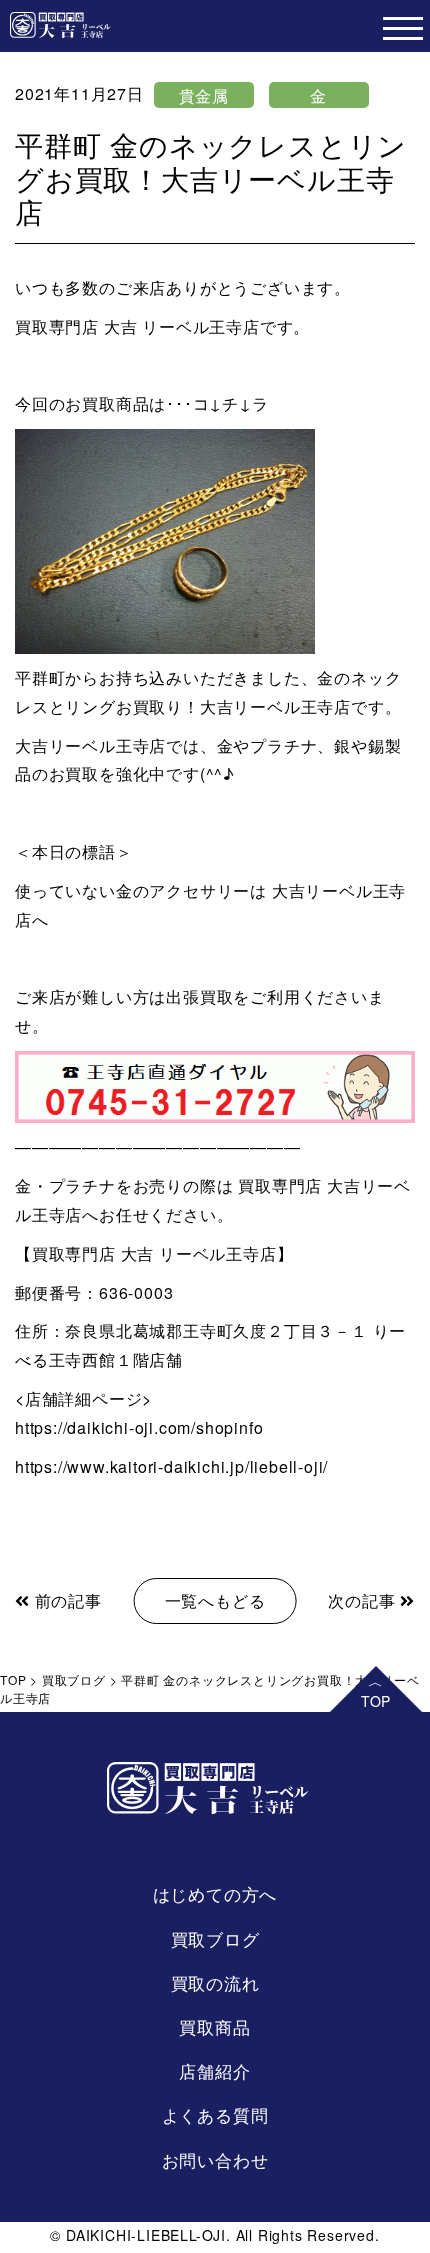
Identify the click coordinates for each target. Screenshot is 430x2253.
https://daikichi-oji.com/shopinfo (139, 1427)
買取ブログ (215, 1938)
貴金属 (204, 95)
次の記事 (364, 1600)
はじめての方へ (215, 1893)
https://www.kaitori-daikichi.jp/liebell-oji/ (171, 1466)
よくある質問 (215, 2114)
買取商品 (214, 2026)
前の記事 (66, 1600)
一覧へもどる (215, 1600)
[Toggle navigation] (402, 26)
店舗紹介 (214, 2070)
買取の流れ (215, 1982)
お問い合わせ (215, 2159)
